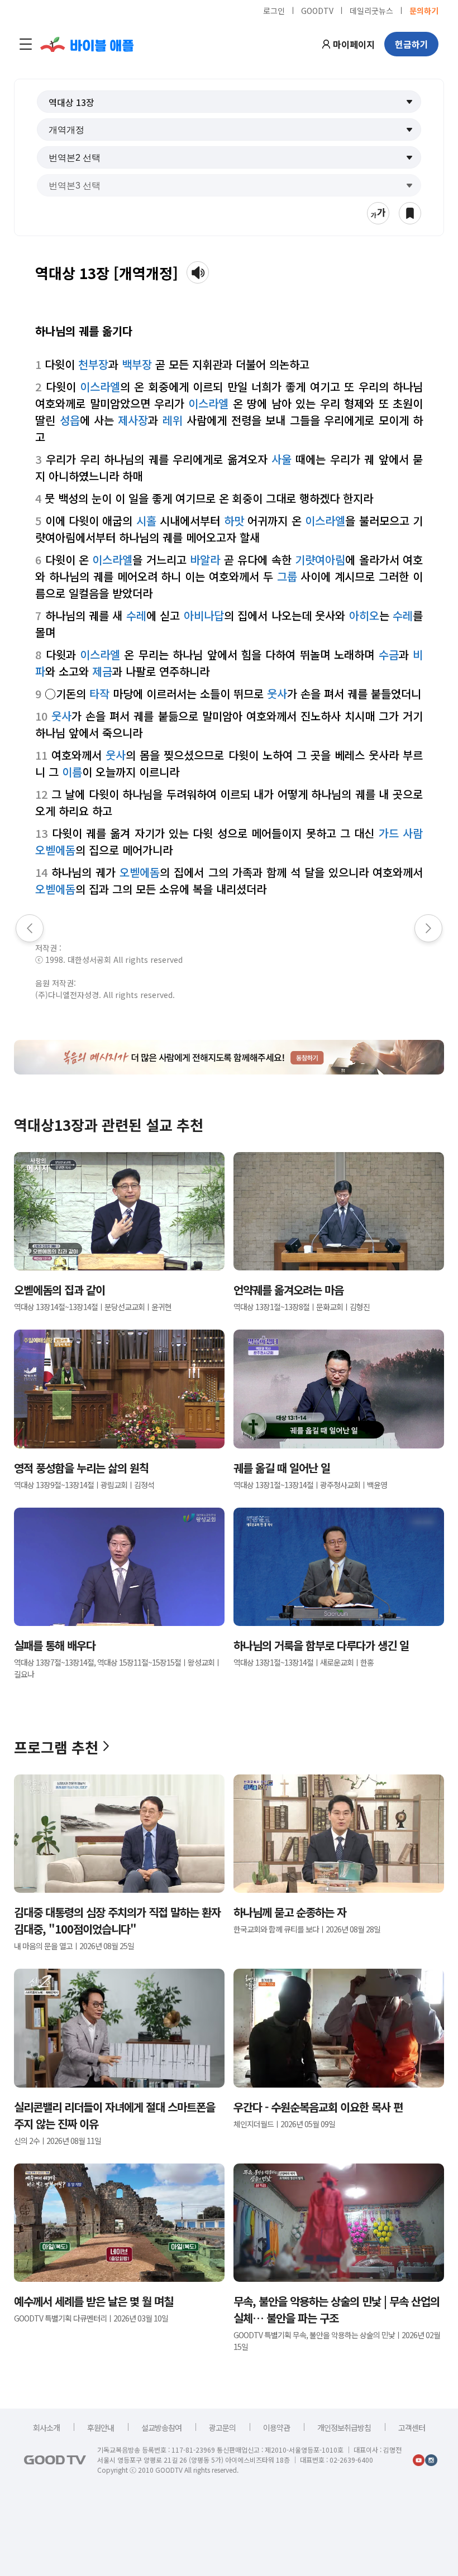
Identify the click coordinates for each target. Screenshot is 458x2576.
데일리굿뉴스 (371, 10)
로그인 (274, 10)
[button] (229, 102)
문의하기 (424, 10)
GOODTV (317, 10)
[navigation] (26, 44)
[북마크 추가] (410, 213)
